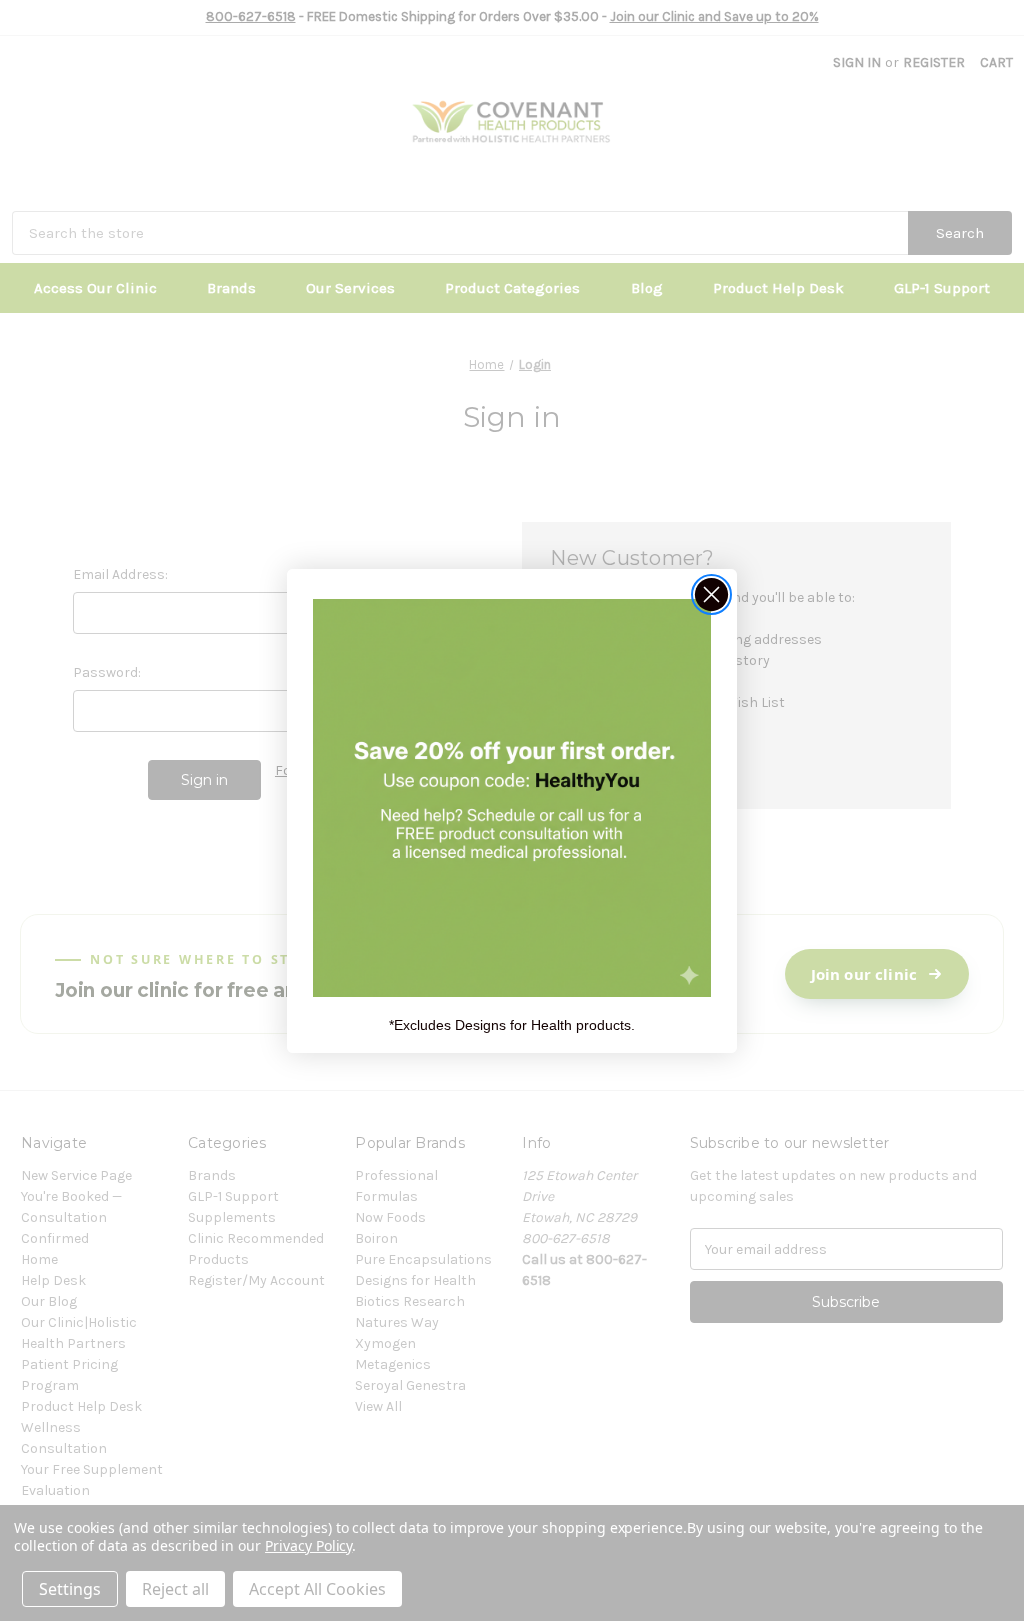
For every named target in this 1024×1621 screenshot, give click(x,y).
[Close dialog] (711, 594)
